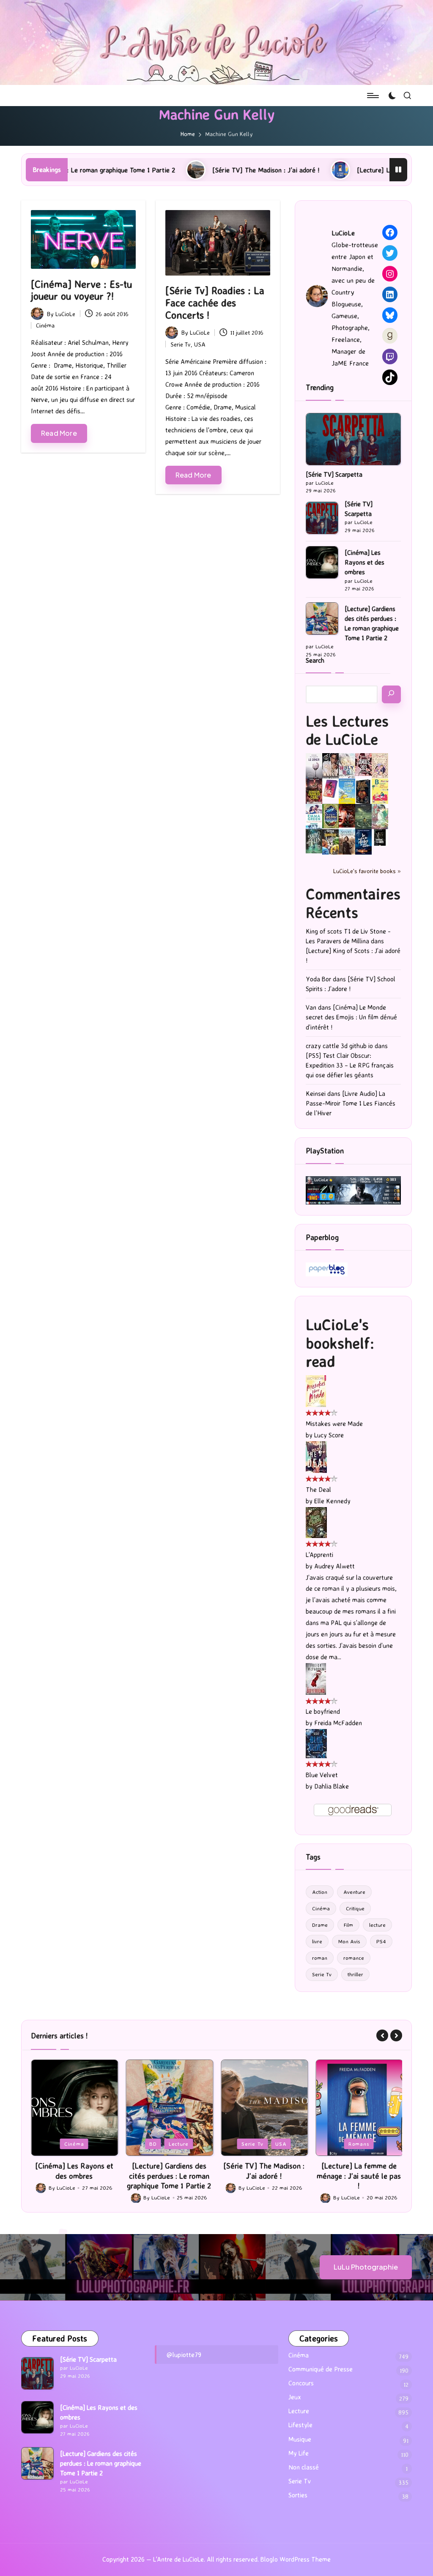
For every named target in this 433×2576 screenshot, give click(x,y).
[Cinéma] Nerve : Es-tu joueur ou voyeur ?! (81, 290)
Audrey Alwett (334, 1566)
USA (200, 344)
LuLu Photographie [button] (366, 2267)
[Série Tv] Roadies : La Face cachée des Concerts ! (215, 303)
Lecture (84, 2144)
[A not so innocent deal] (380, 765)
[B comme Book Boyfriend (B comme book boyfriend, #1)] (380, 791)
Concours (301, 2383)
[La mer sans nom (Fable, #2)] (347, 815)
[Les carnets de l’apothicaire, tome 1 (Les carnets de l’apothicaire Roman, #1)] (380, 816)
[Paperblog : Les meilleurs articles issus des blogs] (327, 1269)
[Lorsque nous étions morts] (380, 837)
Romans (264, 2144)
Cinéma (45, 325)
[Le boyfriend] (316, 1679)
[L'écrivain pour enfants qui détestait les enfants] (347, 791)
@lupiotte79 (184, 2355)
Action (320, 1892)
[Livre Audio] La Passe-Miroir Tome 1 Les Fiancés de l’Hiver (351, 1103)
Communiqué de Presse (321, 2369)
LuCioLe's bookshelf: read (340, 1343)
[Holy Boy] (347, 765)
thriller (355, 1974)
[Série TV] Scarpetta (334, 474)
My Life (299, 2453)
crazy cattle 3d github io (339, 1046)
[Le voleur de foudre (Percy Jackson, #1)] (363, 816)
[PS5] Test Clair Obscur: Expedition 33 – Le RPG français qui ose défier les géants (350, 1065)
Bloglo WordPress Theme (296, 2559)
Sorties (298, 2495)
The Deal (318, 1490)
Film (348, 1925)
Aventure (354, 1892)
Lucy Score (329, 1435)
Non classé (304, 2467)
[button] (382, 2035)
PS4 (381, 1941)
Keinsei (316, 1094)
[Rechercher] (391, 694)
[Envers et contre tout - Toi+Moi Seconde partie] (314, 817)
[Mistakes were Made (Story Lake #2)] (316, 1390)
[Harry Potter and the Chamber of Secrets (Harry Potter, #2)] (330, 815)
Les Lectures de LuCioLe (347, 730)
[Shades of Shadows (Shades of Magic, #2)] (347, 842)
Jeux (336, 2144)
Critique (355, 1908)
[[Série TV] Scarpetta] (353, 439)
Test (382, 2144)
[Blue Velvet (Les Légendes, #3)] (316, 1743)
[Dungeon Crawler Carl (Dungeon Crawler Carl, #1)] (314, 791)
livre (317, 1941)
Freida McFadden (338, 1723)
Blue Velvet (322, 1775)
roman (320, 1958)
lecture (377, 1925)
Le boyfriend (323, 1711)
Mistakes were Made (334, 1424)
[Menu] (372, 96)
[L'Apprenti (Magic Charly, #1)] (316, 1522)
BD (58, 2144)
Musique (300, 2439)
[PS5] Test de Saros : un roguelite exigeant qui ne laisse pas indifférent (359, 2176)
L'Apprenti (319, 1555)
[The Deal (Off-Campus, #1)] (316, 1456)
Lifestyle (300, 2425)
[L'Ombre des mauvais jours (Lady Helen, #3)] (314, 841)
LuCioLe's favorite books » (367, 871)
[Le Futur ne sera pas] (330, 788)
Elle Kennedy (332, 1501)
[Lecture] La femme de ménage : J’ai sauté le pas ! (335, 170)
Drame (320, 1925)
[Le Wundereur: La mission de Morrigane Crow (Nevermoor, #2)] (330, 842)
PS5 (359, 2144)
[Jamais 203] (363, 764)
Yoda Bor (318, 979)
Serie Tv (181, 344)
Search (315, 660)
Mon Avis (349, 1941)
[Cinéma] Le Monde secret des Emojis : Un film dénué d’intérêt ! (351, 1017)
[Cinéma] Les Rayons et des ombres (364, 562)
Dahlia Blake (332, 1786)
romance (354, 1958)
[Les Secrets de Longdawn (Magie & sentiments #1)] (363, 791)
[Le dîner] (314, 766)
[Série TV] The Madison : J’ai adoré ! (170, 170)
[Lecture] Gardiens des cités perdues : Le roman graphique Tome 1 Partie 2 (372, 623)
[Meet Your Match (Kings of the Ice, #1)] (330, 766)
